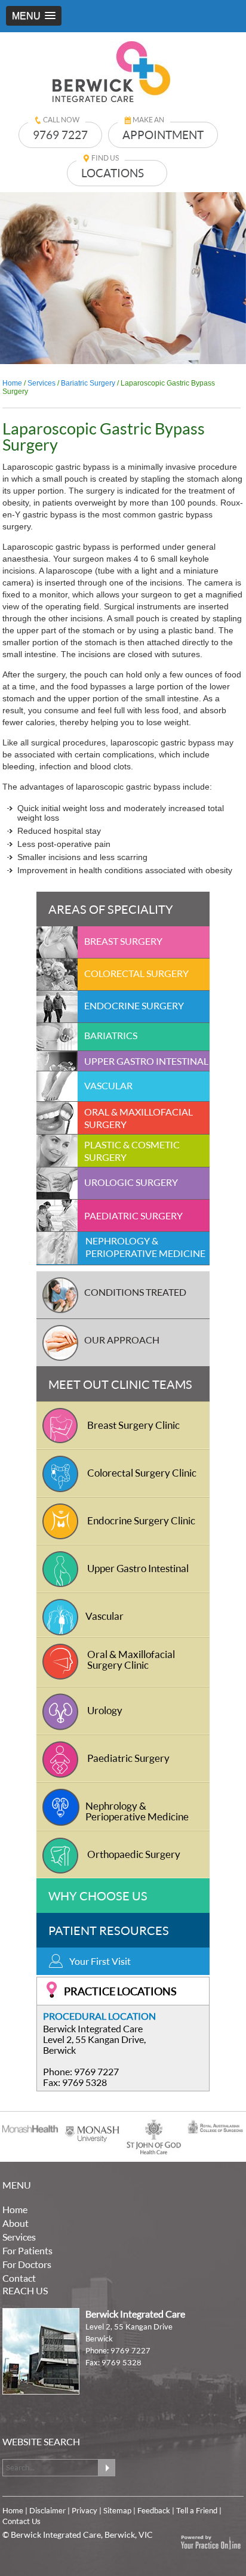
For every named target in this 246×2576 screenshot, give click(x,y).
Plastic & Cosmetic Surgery (132, 1151)
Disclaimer (47, 2510)
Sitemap (117, 2510)
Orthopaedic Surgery (134, 1854)
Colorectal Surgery (136, 973)
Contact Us (21, 2521)
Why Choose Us (98, 1896)
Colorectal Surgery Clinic (142, 1473)
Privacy (84, 2510)
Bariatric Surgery (89, 383)
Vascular (108, 1085)
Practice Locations (120, 1991)
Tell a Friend (197, 2510)
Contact (19, 2278)
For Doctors (27, 2264)
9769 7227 (60, 135)
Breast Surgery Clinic (133, 1425)
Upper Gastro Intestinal (146, 1061)
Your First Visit (100, 1961)
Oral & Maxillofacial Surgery (139, 1118)
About (16, 2223)
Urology (105, 1710)
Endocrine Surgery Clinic (141, 1520)
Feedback (154, 2510)
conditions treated (135, 1292)
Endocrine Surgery (134, 1005)
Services (41, 383)
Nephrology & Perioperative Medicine (145, 1247)
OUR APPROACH (122, 1340)
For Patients (27, 2250)
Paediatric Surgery (133, 1215)
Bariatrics (111, 1035)
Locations (113, 173)
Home (12, 383)
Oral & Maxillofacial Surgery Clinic (131, 1660)
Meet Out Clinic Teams (120, 1384)
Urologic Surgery (131, 1182)
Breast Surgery (123, 941)
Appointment (163, 135)
